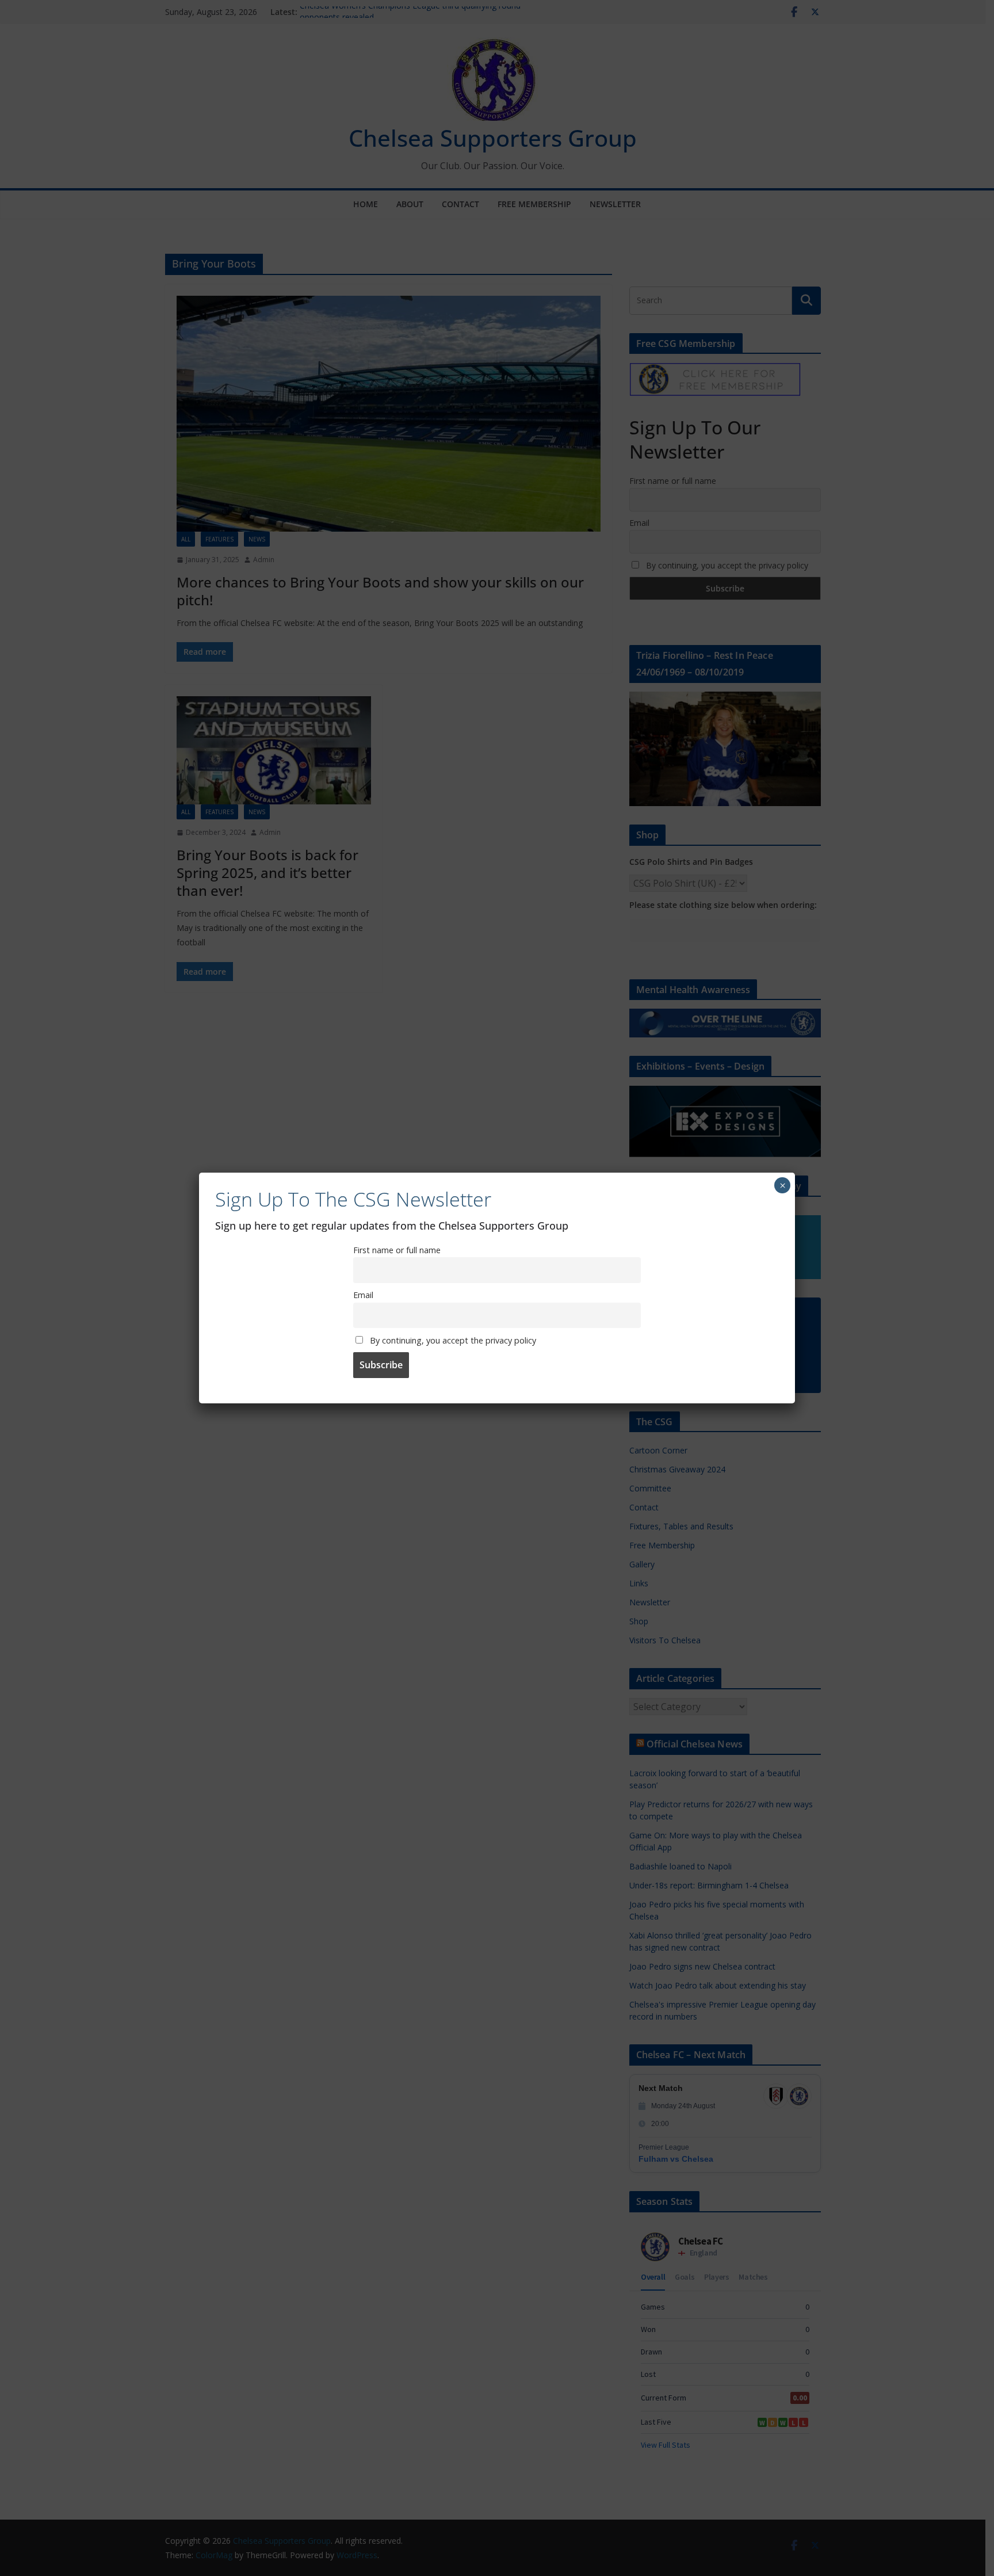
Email (363, 1295)
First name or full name (397, 1250)
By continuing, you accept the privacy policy (452, 1340)
